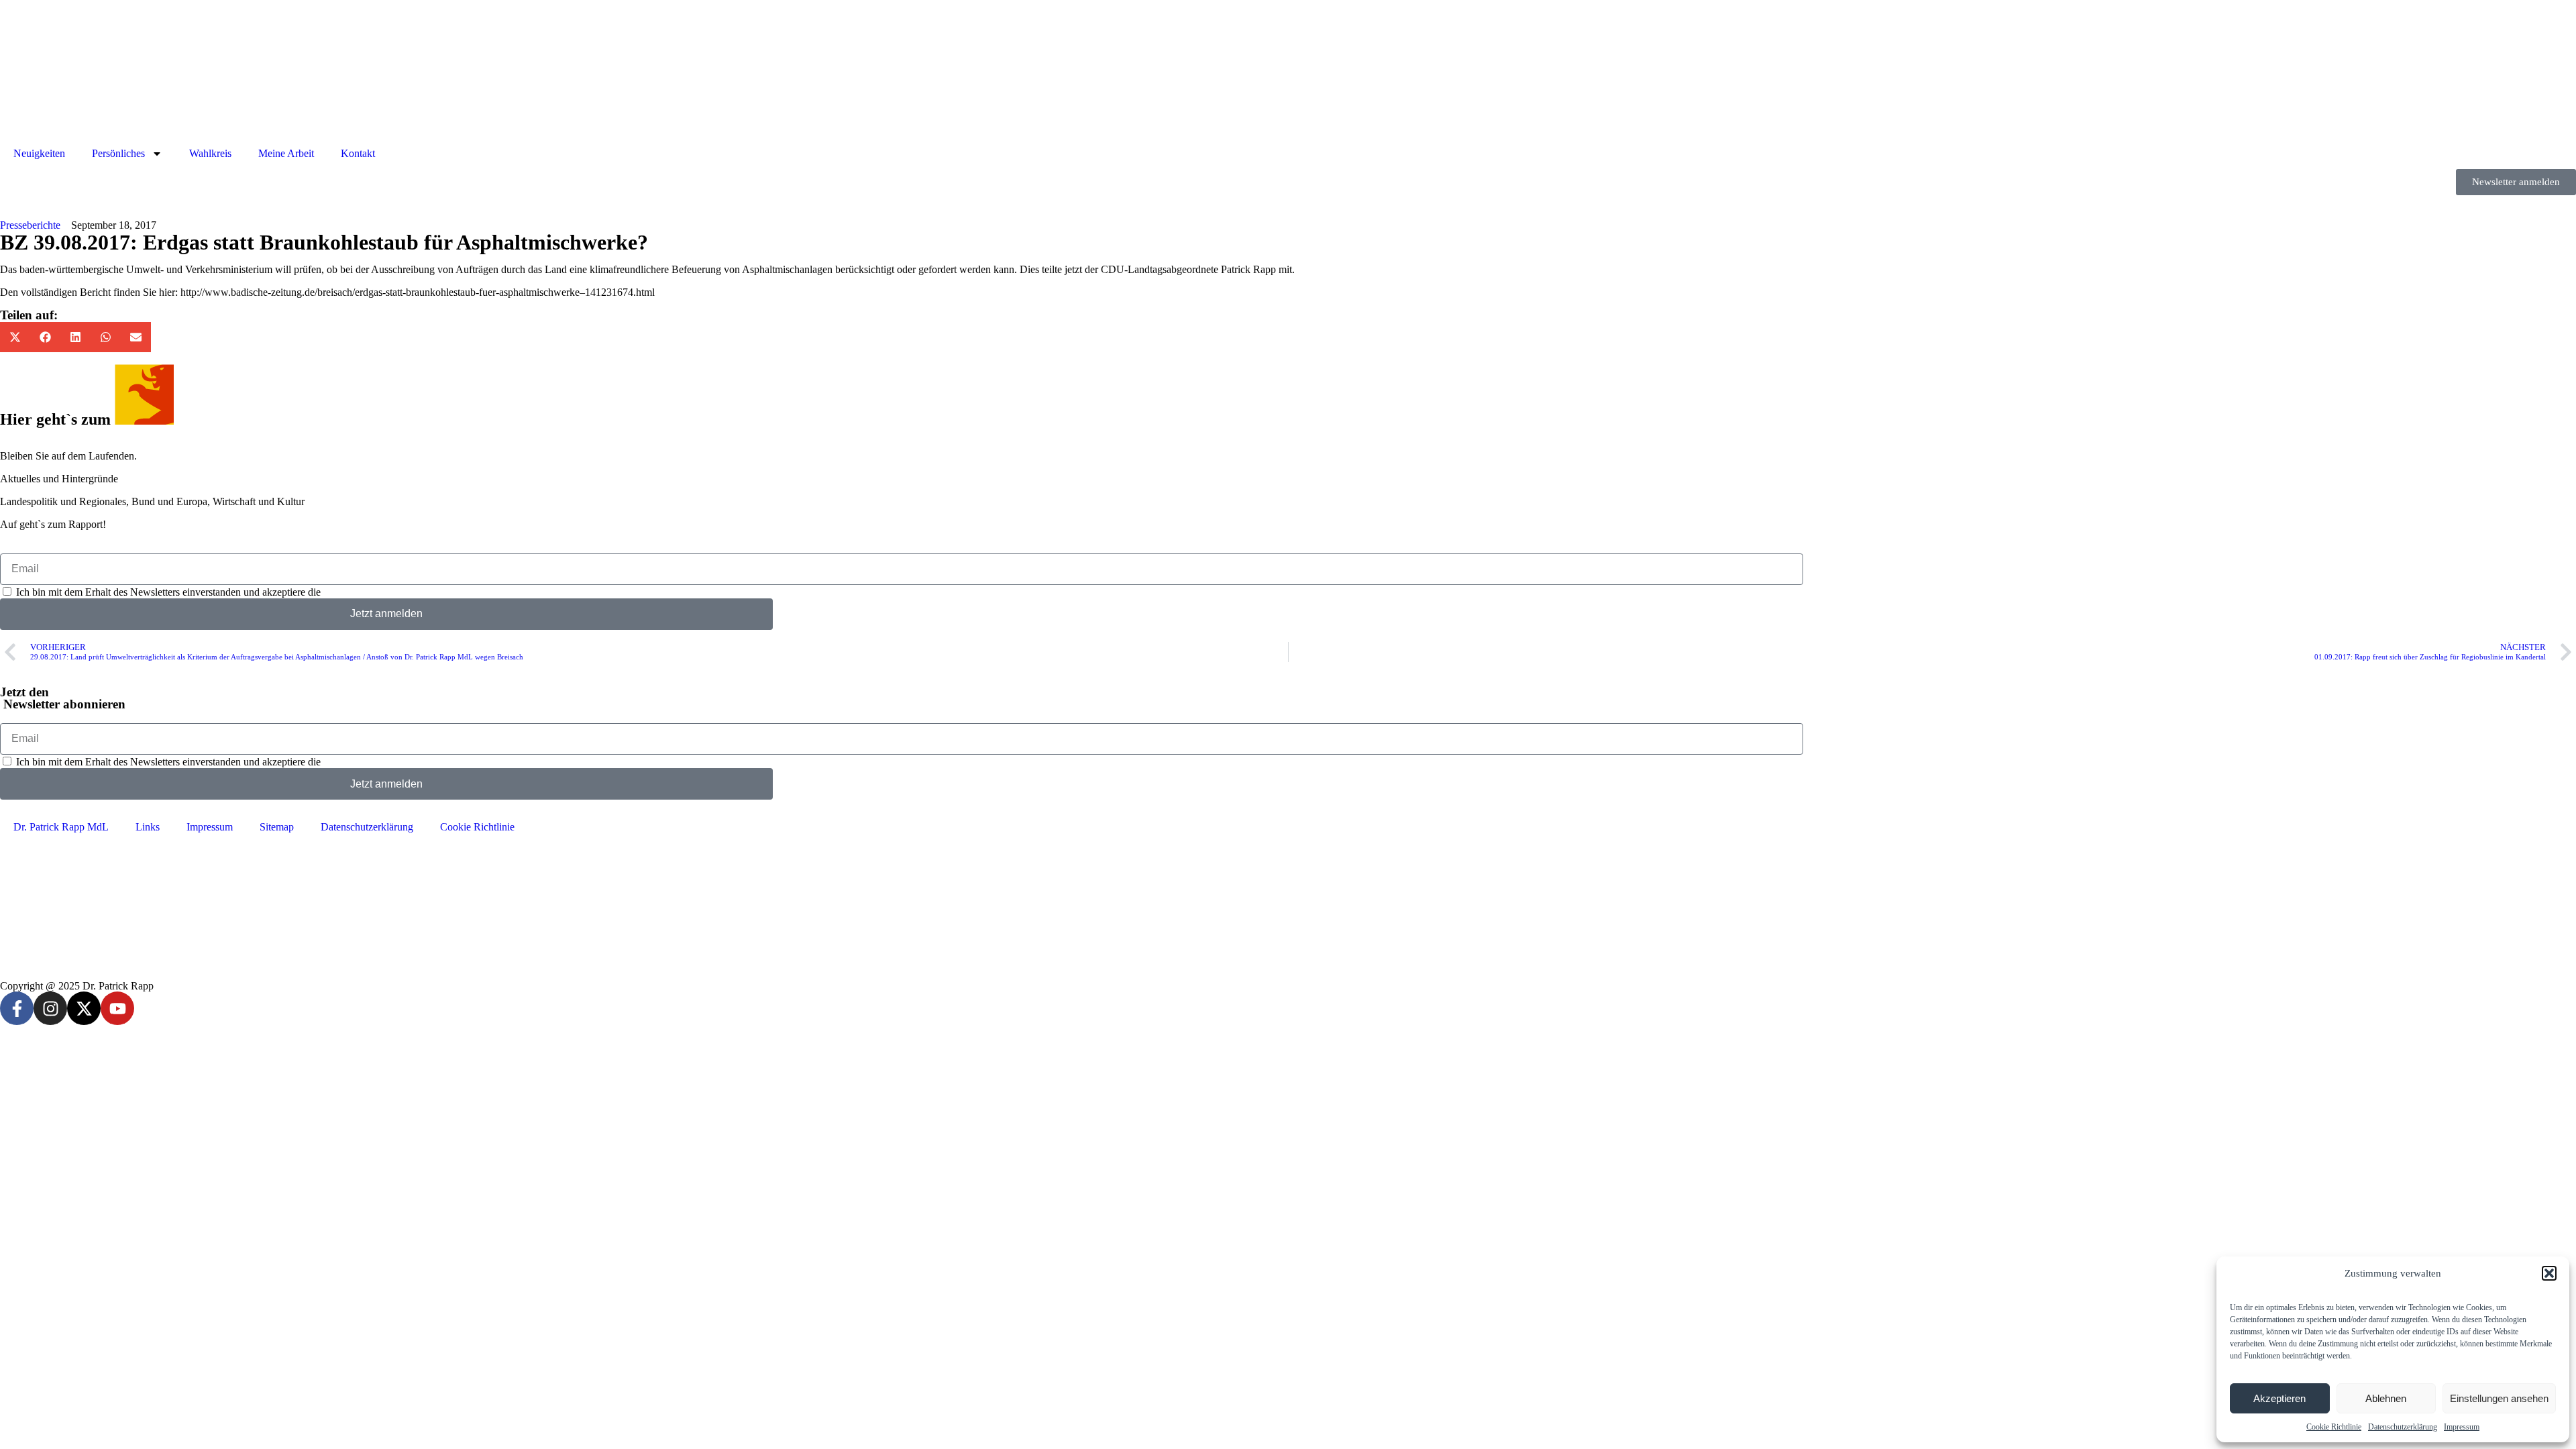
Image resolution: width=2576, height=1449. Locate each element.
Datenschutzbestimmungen (380, 592)
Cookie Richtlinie (2334, 1427)
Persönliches (118, 153)
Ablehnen (2386, 1398)
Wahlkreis (210, 153)
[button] (2549, 1273)
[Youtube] (117, 1008)
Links (148, 827)
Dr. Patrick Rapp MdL (61, 827)
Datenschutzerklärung (2403, 1427)
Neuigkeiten (39, 153)
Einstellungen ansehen (2499, 1398)
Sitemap (277, 827)
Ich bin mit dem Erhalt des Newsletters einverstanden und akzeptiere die (227, 592)
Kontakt (358, 153)
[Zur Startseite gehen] (1288, 75)
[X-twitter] (84, 1008)
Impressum (2462, 1427)
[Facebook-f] (17, 1008)
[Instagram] (50, 1008)
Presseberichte (30, 225)
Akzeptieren (2279, 1398)
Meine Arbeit (286, 153)
